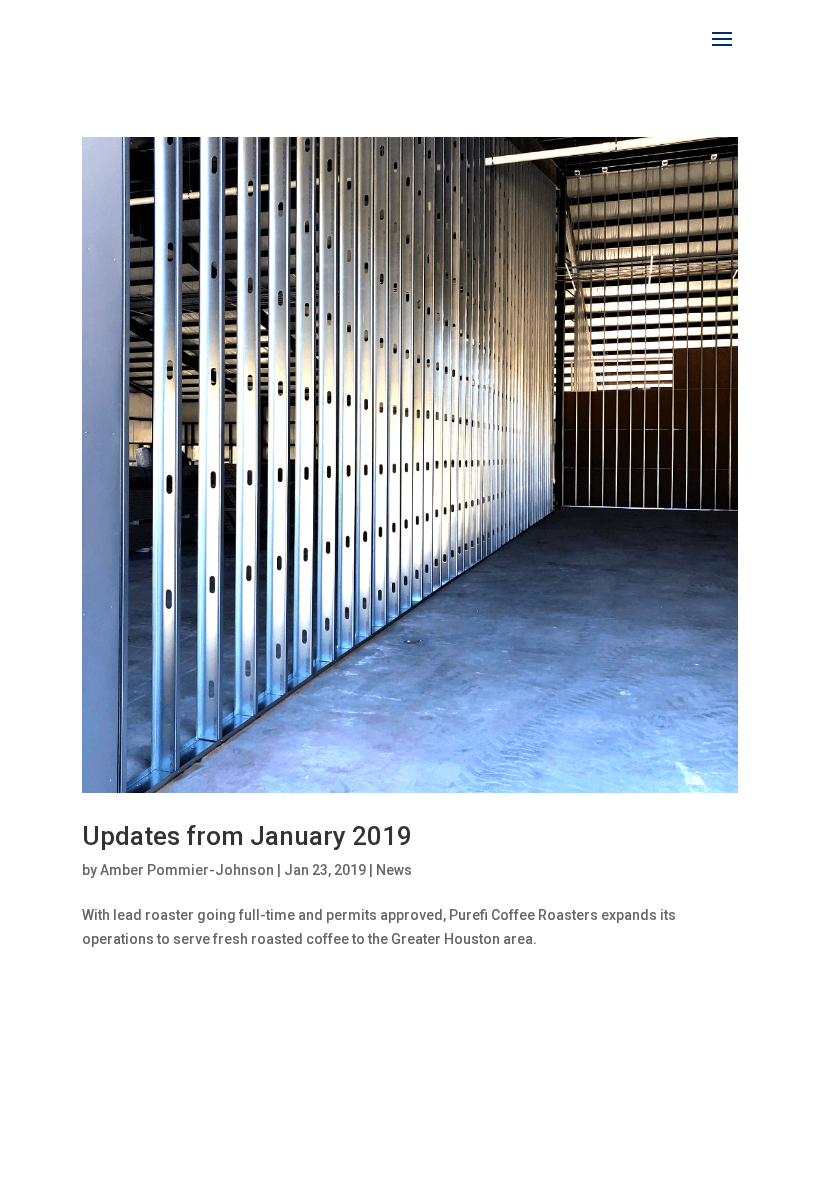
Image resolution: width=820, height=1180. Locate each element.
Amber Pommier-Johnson (187, 870)
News (394, 870)
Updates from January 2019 (247, 836)
